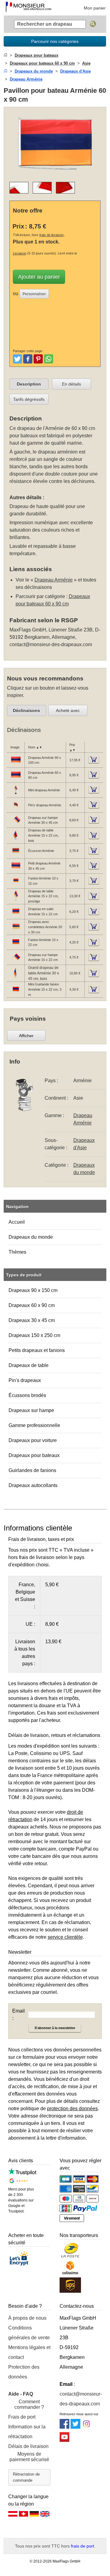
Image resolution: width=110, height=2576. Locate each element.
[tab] (29, 384)
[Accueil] (5, 55)
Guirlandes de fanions (32, 1470)
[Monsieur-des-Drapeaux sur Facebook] (64, 2427)
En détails (71, 384)
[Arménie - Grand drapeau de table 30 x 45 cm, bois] (16, 977)
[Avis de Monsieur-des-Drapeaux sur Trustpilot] (22, 2173)
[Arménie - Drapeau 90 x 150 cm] (16, 764)
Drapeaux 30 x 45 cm (32, 1320)
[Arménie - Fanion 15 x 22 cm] (16, 946)
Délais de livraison (28, 2446)
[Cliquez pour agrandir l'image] (55, 173)
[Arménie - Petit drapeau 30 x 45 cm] (16, 869)
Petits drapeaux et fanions (37, 1350)
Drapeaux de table (29, 1365)
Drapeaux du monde (31, 1237)
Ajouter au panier (39, 277)
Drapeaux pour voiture (33, 1440)
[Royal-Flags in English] (45, 2515)
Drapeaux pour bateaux (34, 1455)
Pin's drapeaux (25, 1380)
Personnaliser (34, 294)
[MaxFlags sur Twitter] (75, 2427)
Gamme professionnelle (34, 1425)
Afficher (26, 1036)
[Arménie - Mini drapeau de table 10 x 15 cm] (16, 794)
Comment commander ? (29, 2404)
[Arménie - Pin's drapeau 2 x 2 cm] (16, 809)
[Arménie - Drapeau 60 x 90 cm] (16, 779)
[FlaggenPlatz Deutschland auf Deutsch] (34, 2515)
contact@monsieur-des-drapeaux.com (51, 644)
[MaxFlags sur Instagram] (86, 2427)
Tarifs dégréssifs (29, 399)
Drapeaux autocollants (33, 1485)
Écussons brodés (27, 1395)
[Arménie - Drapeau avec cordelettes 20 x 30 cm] (16, 930)
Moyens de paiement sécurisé (29, 2457)
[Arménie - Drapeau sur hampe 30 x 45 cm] (16, 824)
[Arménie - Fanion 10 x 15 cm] (16, 884)
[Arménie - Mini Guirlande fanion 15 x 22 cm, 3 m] (16, 993)
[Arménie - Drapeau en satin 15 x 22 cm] (16, 915)
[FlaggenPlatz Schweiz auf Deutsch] (24, 2515)
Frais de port (22, 2417)
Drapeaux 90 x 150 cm (33, 1290)
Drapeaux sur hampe (31, 1410)
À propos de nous (27, 2318)
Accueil (17, 1222)
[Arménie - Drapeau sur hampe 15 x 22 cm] (16, 961)
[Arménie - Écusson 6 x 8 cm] (16, 854)
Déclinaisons (26, 710)
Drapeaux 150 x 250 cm (34, 1335)
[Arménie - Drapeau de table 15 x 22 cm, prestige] (16, 900)
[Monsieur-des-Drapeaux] (28, 8)
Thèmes (17, 1252)
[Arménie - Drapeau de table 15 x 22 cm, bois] (16, 839)
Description (29, 384)
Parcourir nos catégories (55, 41)
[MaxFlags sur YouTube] (64, 2440)
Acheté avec (68, 710)
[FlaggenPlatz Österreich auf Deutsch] (13, 2515)
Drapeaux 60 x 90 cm (32, 1305)
